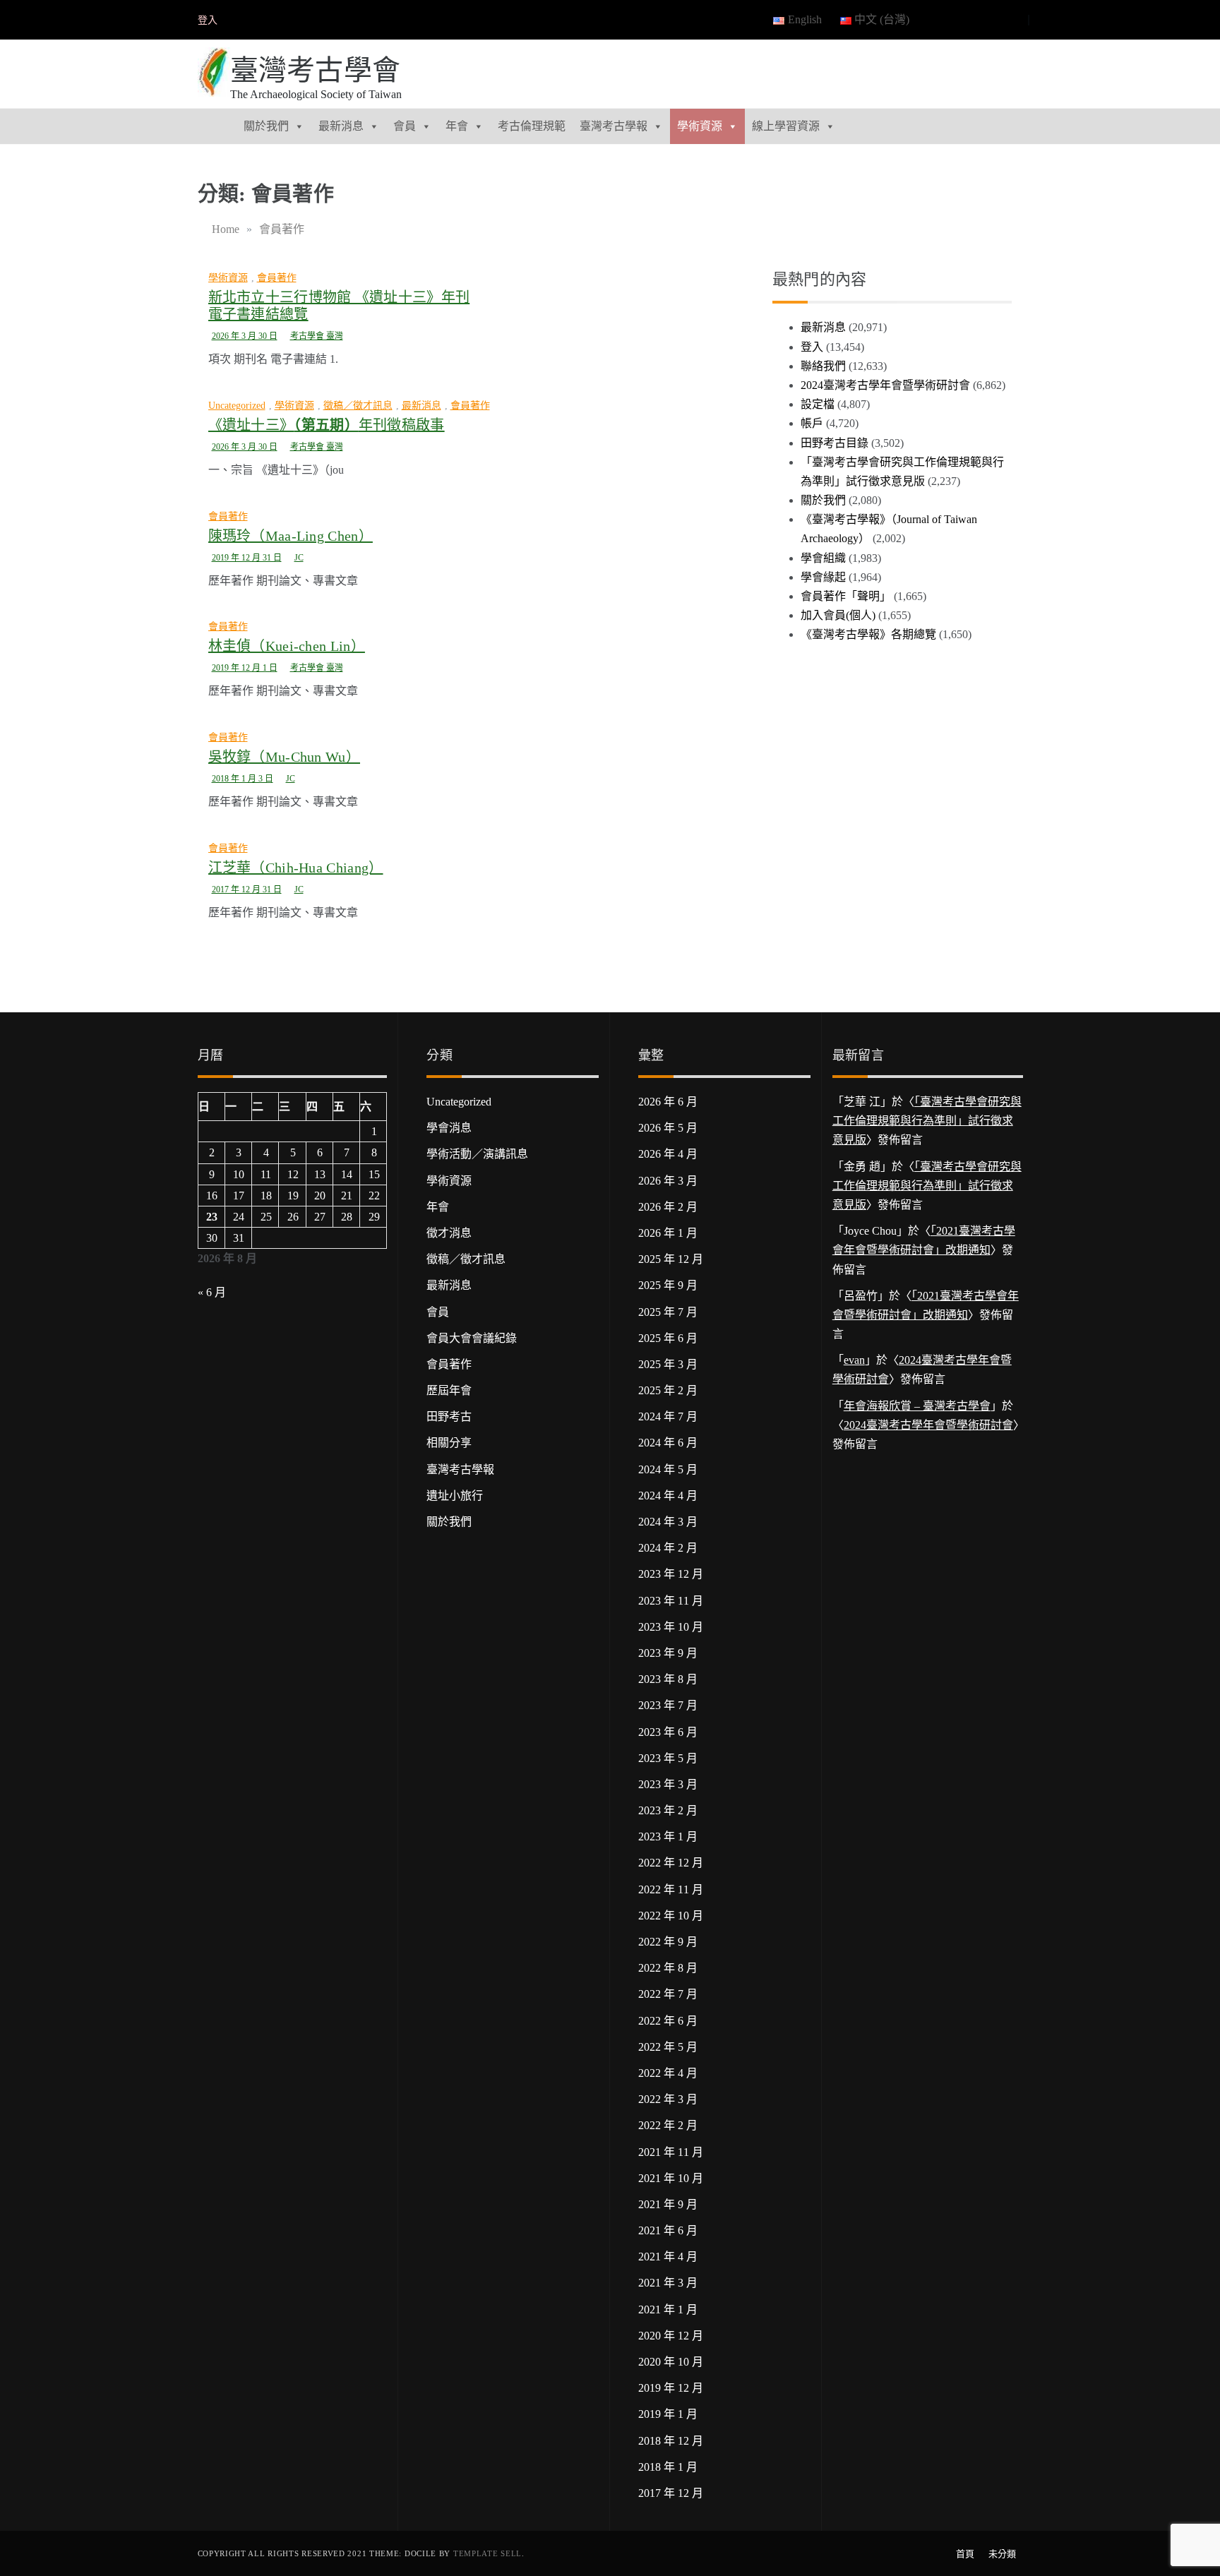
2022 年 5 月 (668, 2047)
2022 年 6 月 (668, 2021)
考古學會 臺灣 (317, 336)
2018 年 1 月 (668, 2467)
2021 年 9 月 (668, 2204)
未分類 (1002, 2554)
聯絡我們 (823, 366)
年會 (457, 126)
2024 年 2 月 (668, 1548)
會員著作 (277, 278)
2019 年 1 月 (668, 2414)
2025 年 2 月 (668, 1390)
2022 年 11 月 (671, 1889)
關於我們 (266, 126)
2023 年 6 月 (668, 1732)
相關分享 (449, 1443)
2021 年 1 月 (668, 2310)
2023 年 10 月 (671, 1627)
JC (299, 558)
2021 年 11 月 (671, 2152)
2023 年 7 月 (668, 1705)
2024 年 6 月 (668, 1443)
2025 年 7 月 (668, 1312)
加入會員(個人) (838, 615)
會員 (405, 126)
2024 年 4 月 (668, 1496)
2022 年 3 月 (668, 2099)
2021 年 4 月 (668, 2257)
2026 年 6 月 (668, 1102)
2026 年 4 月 (668, 1154)
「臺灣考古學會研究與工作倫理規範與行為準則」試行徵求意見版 (927, 1121)
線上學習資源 (786, 126)
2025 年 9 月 (668, 1285)
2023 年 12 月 (671, 1574)
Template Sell (488, 2553)
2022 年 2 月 (668, 2125)
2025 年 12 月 (671, 1259)
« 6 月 (212, 1292)
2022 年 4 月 (668, 2073)
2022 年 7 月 (668, 1994)
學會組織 (823, 558)
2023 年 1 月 (668, 1837)
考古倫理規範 (532, 126)
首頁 (965, 2554)
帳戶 (812, 423)
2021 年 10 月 (671, 2178)
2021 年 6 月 (668, 2230)
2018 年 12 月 (671, 2441)
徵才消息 (449, 1233)
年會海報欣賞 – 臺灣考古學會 (917, 1406)
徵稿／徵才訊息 (358, 406)
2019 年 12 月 (671, 2388)
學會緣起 (823, 577)
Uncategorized (237, 406)
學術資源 (700, 126)
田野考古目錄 (835, 443)
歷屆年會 (449, 1390)
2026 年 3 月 (668, 1181)
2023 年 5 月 (668, 1758)
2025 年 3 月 (668, 1364)
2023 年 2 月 (668, 1810)
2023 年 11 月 (671, 1601)
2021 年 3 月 (668, 2283)
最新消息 (341, 126)
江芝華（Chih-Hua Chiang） (296, 868)
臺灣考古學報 (614, 126)
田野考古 (449, 1416)
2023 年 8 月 (668, 1679)
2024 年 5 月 (668, 1469)
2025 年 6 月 (668, 1338)
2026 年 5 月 (668, 1128)
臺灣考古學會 (316, 70)
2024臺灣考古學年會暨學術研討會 (885, 385)
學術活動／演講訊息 (477, 1154)
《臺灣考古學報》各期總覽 (868, 634)
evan (854, 1360)
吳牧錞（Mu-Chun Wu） (285, 757)
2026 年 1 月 (668, 1233)
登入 (208, 20)
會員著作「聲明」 (846, 596)
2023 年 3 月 (668, 1784)
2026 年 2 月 (668, 1207)
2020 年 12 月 (671, 2336)
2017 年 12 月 (671, 2493)
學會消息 (449, 1128)
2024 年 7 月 (668, 1416)
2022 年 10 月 (671, 1916)
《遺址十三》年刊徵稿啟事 (327, 425)
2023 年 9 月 (668, 1653)
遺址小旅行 (455, 1496)
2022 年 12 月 (671, 1863)
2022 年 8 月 (668, 1968)
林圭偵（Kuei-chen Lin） (287, 646)
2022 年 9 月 (668, 1942)
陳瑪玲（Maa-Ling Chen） (291, 536)
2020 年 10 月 (671, 2362)
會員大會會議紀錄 (472, 1338)
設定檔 (818, 404)
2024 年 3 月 (668, 1522)
